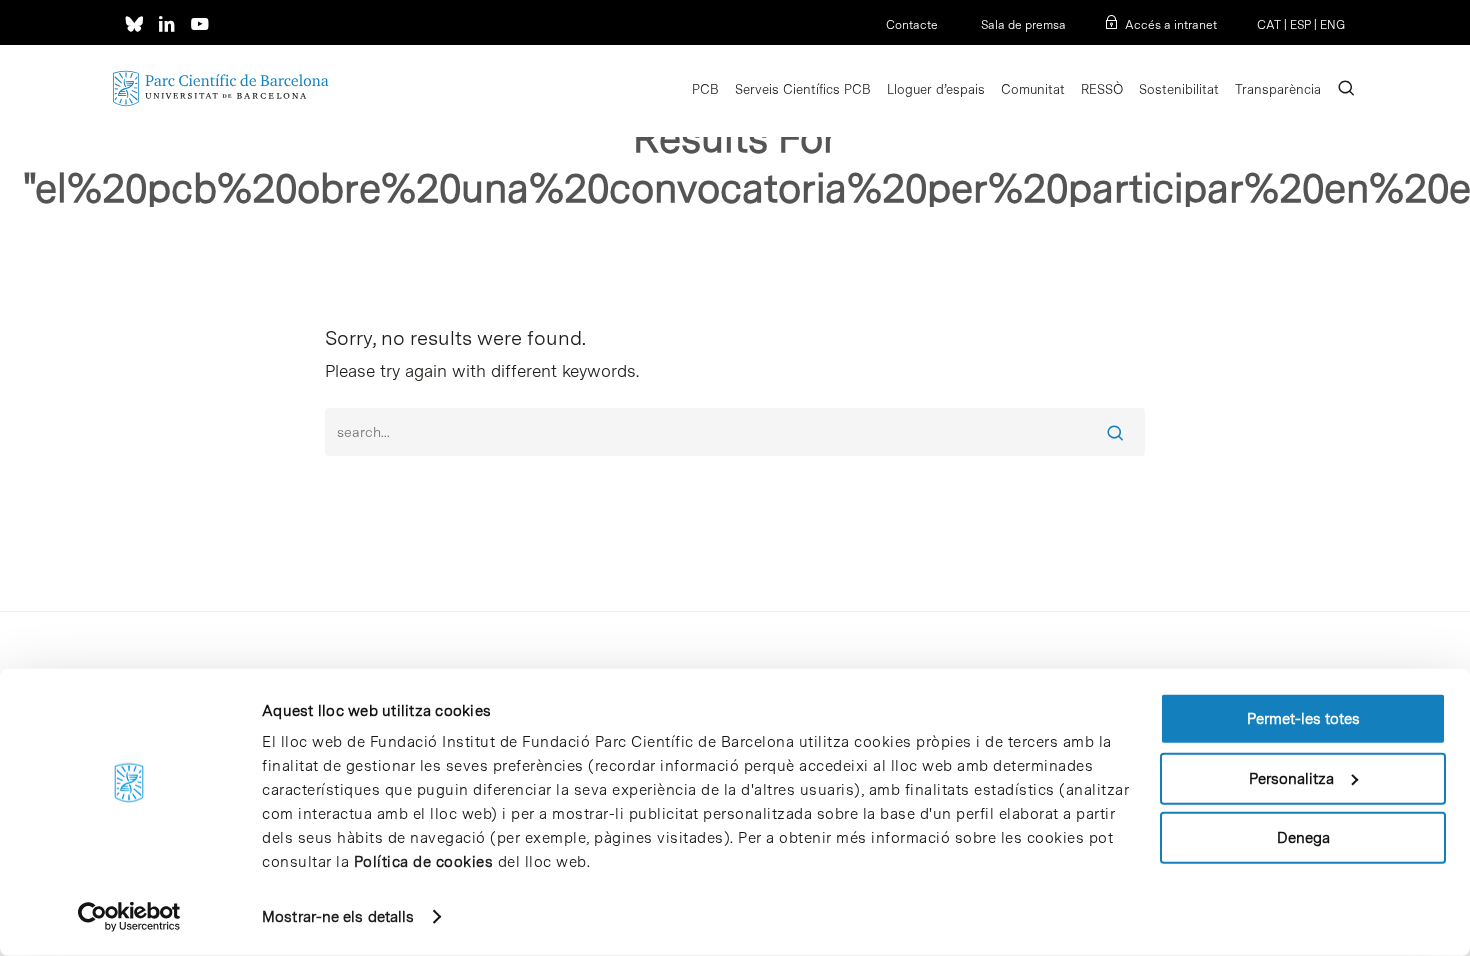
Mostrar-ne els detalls (338, 917)
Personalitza (1291, 778)
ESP (1300, 25)
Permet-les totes (1303, 719)
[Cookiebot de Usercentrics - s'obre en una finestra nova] (129, 917)
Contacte (912, 25)
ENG (1332, 25)
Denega (1303, 838)
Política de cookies (424, 862)
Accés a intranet (1171, 25)
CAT (1269, 25)
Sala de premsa (1022, 25)
